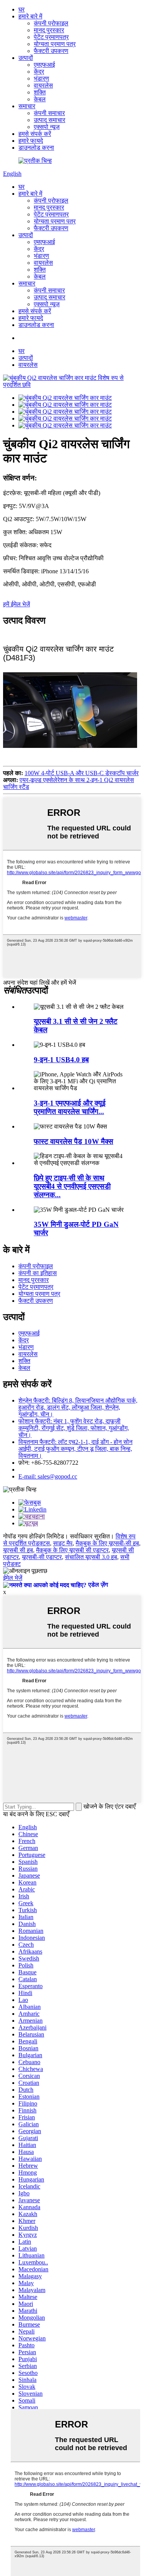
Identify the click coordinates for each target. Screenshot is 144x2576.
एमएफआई (44, 65)
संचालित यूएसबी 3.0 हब (91, 1557)
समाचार (27, 106)
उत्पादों (26, 58)
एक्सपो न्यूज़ (47, 127)
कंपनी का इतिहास (38, 1273)
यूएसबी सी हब (18, 1550)
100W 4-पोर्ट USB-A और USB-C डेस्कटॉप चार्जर (82, 773)
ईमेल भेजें (13, 1578)
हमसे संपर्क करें (35, 134)
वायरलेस (43, 85)
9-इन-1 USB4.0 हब (61, 1060)
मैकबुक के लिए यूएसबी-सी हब (107, 1543)
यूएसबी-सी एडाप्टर (42, 1557)
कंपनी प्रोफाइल (51, 23)
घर (22, 9)
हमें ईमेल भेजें (17, 604)
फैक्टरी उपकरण (51, 51)
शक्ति (40, 92)
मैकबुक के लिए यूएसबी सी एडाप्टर (72, 1550)
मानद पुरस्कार (49, 30)
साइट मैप (63, 1543)
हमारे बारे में (30, 16)
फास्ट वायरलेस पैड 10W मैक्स (74, 1141)
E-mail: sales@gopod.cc (48, 1476)
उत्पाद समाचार (50, 120)
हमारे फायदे (31, 141)
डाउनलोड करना (36, 148)
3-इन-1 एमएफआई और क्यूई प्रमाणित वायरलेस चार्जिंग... (70, 1107)
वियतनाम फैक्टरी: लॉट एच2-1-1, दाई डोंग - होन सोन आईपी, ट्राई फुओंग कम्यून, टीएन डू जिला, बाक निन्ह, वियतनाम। (75, 1449)
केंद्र (39, 72)
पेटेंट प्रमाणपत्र (51, 37)
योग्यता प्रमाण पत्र (55, 44)
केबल (40, 99)
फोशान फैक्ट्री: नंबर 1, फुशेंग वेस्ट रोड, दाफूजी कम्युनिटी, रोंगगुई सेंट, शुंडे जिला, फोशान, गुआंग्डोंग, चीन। (74, 1428)
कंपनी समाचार (49, 113)
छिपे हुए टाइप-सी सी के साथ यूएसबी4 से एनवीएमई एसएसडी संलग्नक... (72, 1186)
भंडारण (41, 78)
